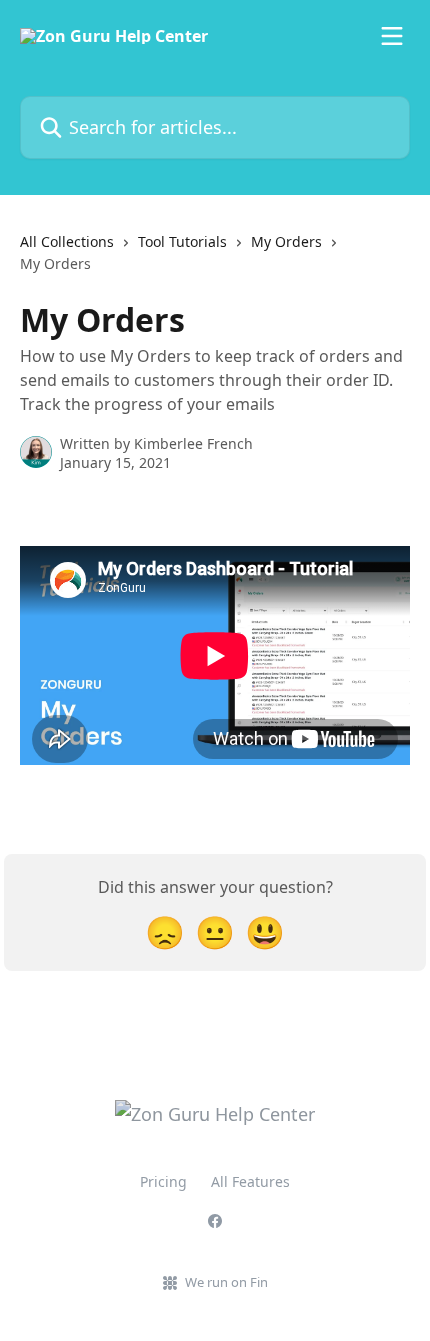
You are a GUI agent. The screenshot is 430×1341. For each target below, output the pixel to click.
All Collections (67, 241)
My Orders (286, 241)
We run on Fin (226, 1282)
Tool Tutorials (182, 241)
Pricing (163, 1181)
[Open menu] (392, 36)
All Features (250, 1181)
